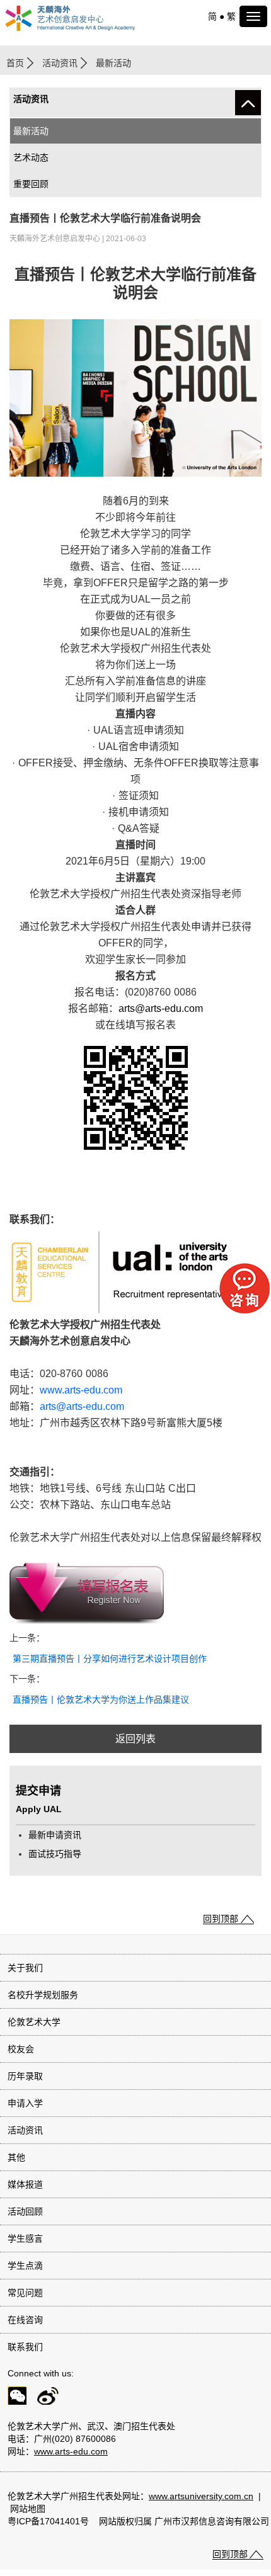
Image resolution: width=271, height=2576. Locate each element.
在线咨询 (25, 2320)
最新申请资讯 (55, 1835)
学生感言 (25, 2238)
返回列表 (135, 1739)
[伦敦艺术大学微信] (13, 2398)
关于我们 (25, 1968)
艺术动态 (31, 157)
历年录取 (25, 2076)
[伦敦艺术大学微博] (44, 2398)
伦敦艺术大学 (34, 2022)
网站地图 (28, 2509)
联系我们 (25, 2347)
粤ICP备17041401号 (48, 2521)
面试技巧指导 (55, 1854)
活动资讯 (60, 63)
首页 (15, 63)
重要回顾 (31, 184)
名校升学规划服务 (43, 1995)
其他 (16, 2157)
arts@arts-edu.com (161, 1008)
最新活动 (31, 131)
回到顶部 (221, 1919)
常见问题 (25, 2293)
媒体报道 (25, 2184)
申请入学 (25, 2103)
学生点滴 (25, 2266)
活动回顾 (25, 2211)
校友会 (21, 2049)
